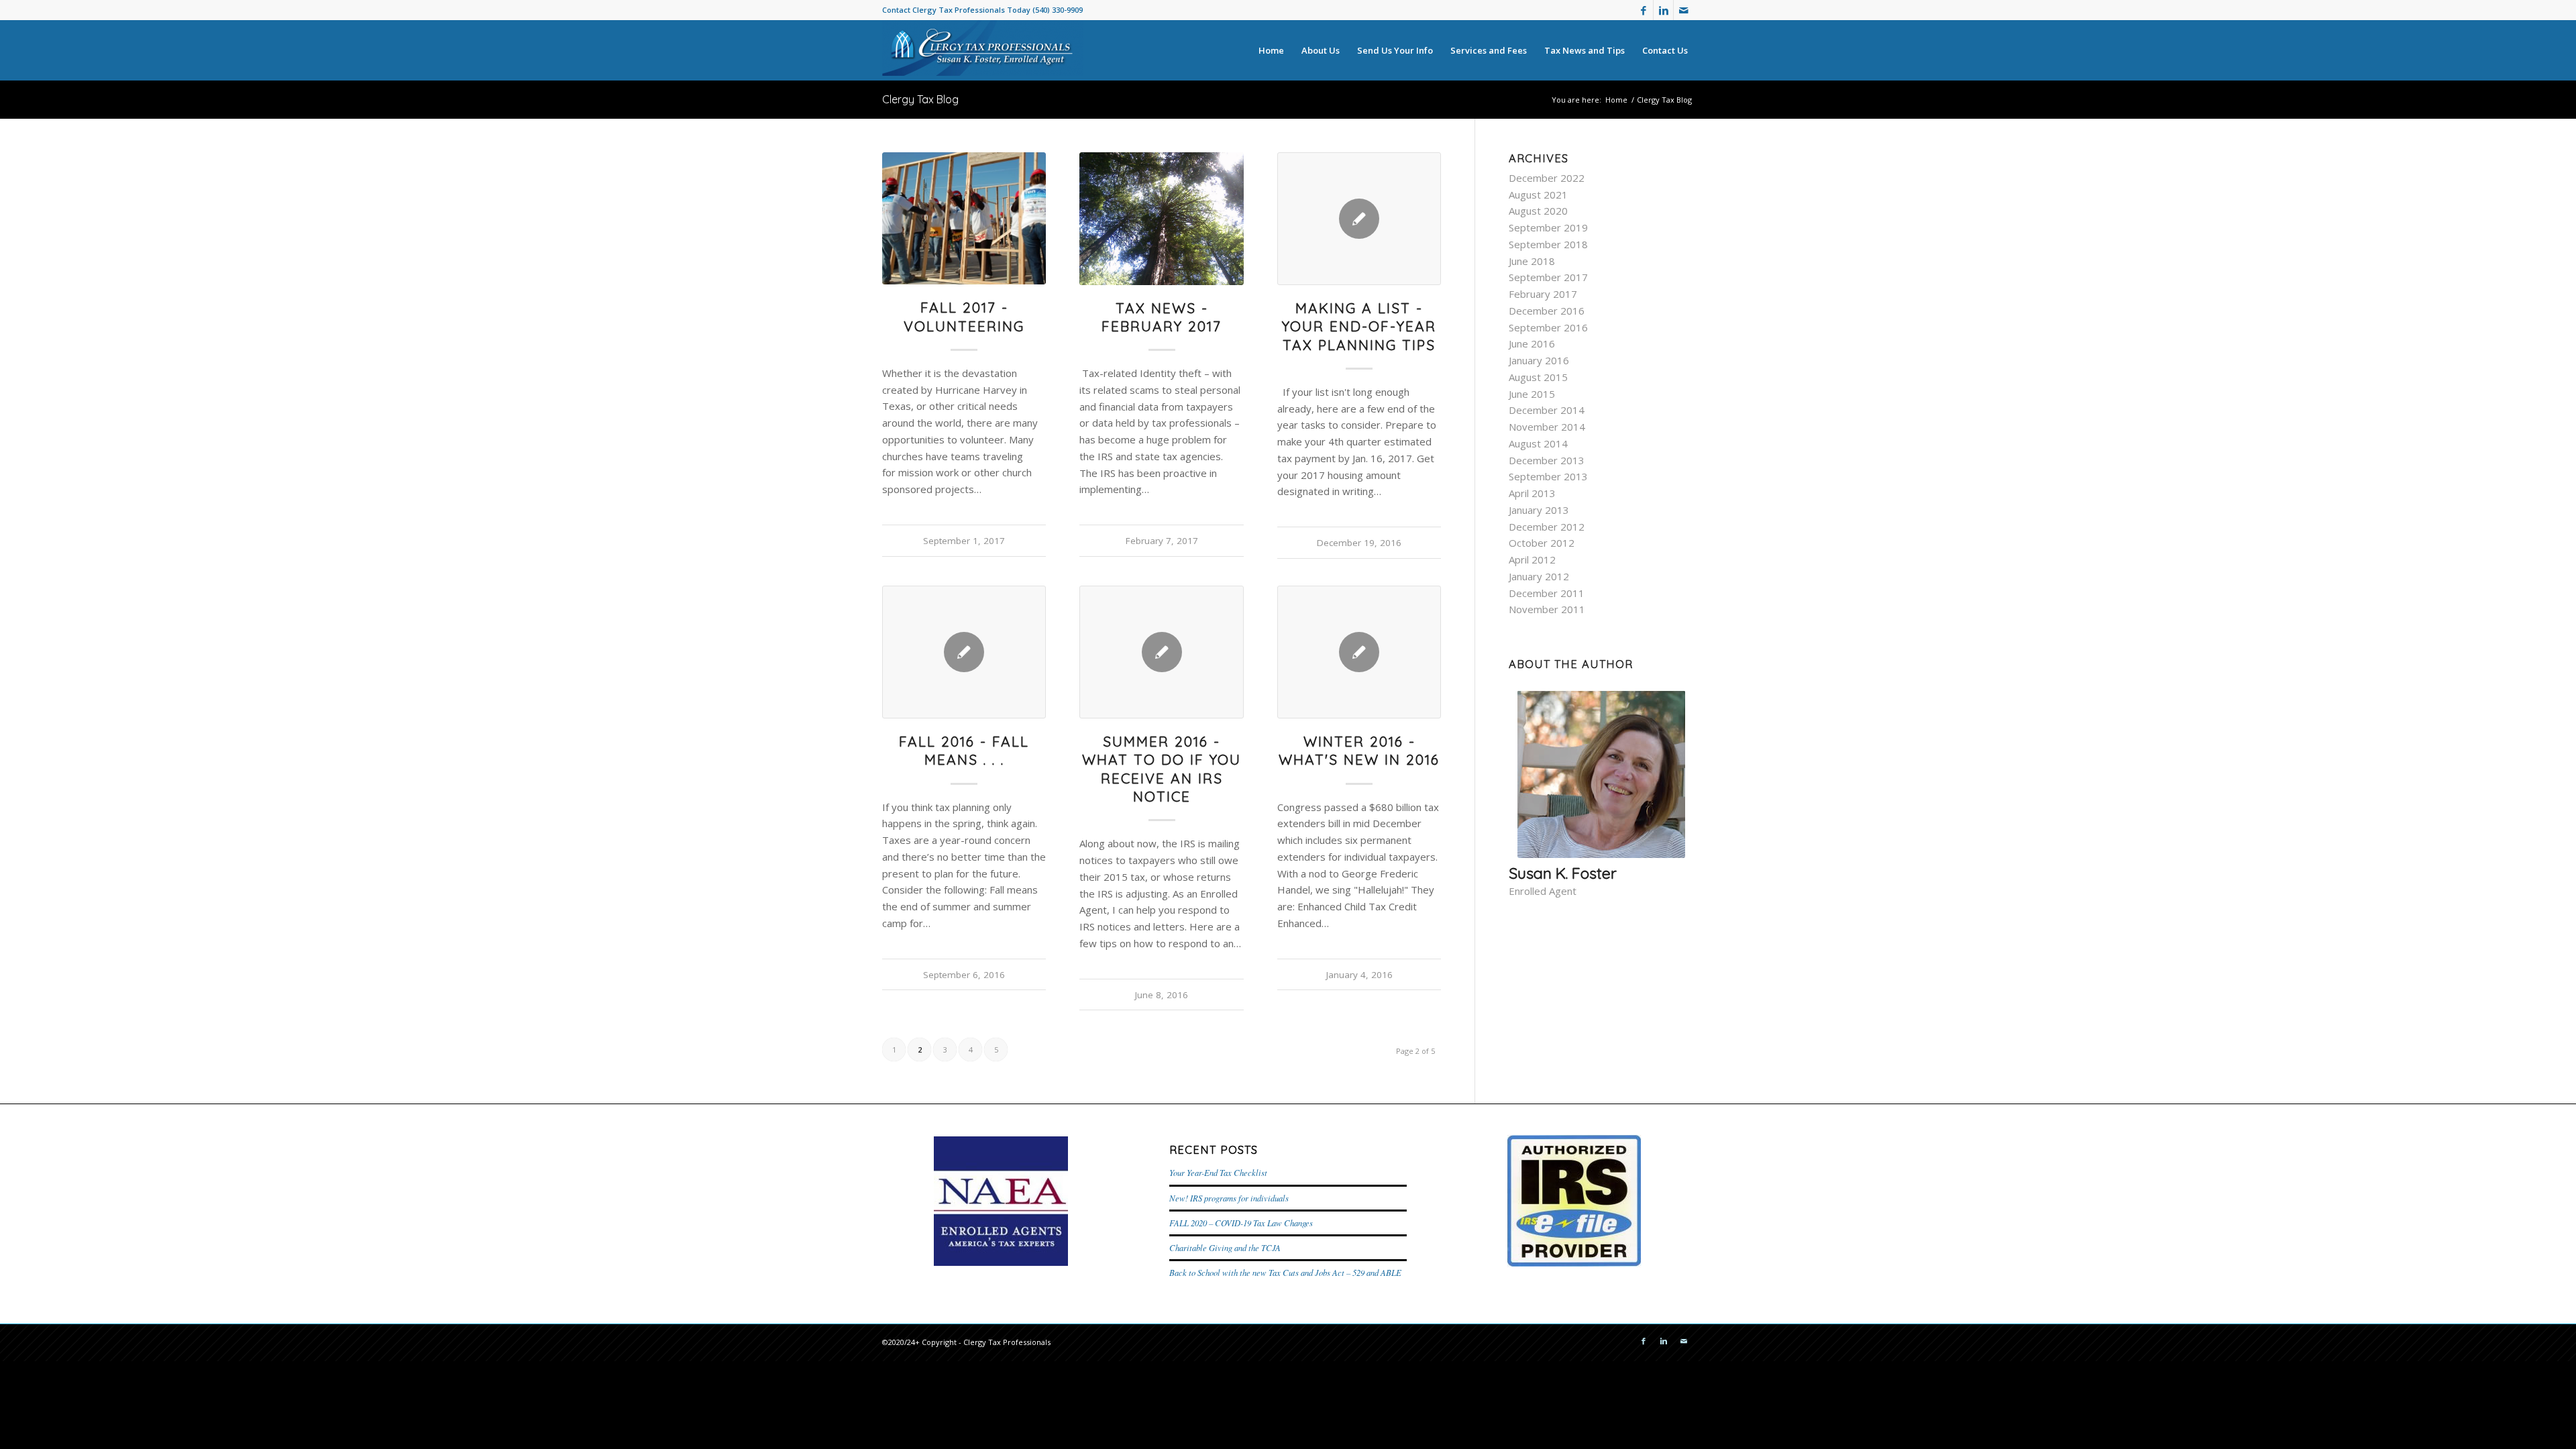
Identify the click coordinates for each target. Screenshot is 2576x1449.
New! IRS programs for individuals (1229, 1198)
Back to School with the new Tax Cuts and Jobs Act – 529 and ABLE (1285, 1272)
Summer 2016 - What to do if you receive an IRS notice (1162, 769)
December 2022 (1547, 178)
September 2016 (1548, 327)
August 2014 (1538, 443)
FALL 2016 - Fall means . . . (964, 750)
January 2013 (1539, 510)
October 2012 (1542, 543)
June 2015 (1532, 394)
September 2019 (1548, 227)
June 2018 (1532, 261)
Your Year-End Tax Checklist (1218, 1172)
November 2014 (1547, 427)
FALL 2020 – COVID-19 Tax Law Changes (1241, 1223)
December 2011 (1547, 593)
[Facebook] (1643, 10)
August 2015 (1538, 377)
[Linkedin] (1663, 10)
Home (1616, 100)
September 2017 (1548, 277)
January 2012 (1539, 576)
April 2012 (1532, 559)
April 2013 (1532, 493)
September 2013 (1548, 476)
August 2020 (1538, 211)
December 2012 (1547, 527)
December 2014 (1547, 410)
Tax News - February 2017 (1162, 317)
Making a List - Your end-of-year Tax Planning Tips (1359, 326)
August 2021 (1538, 195)
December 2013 (1547, 460)
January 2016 (1539, 360)
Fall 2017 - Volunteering (964, 316)
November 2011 (1547, 609)
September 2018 (1548, 244)
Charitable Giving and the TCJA (1225, 1247)
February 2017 (1543, 294)
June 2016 (1532, 343)
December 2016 (1547, 311)
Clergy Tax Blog (920, 99)
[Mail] (1684, 10)
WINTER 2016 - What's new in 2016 (1359, 750)
